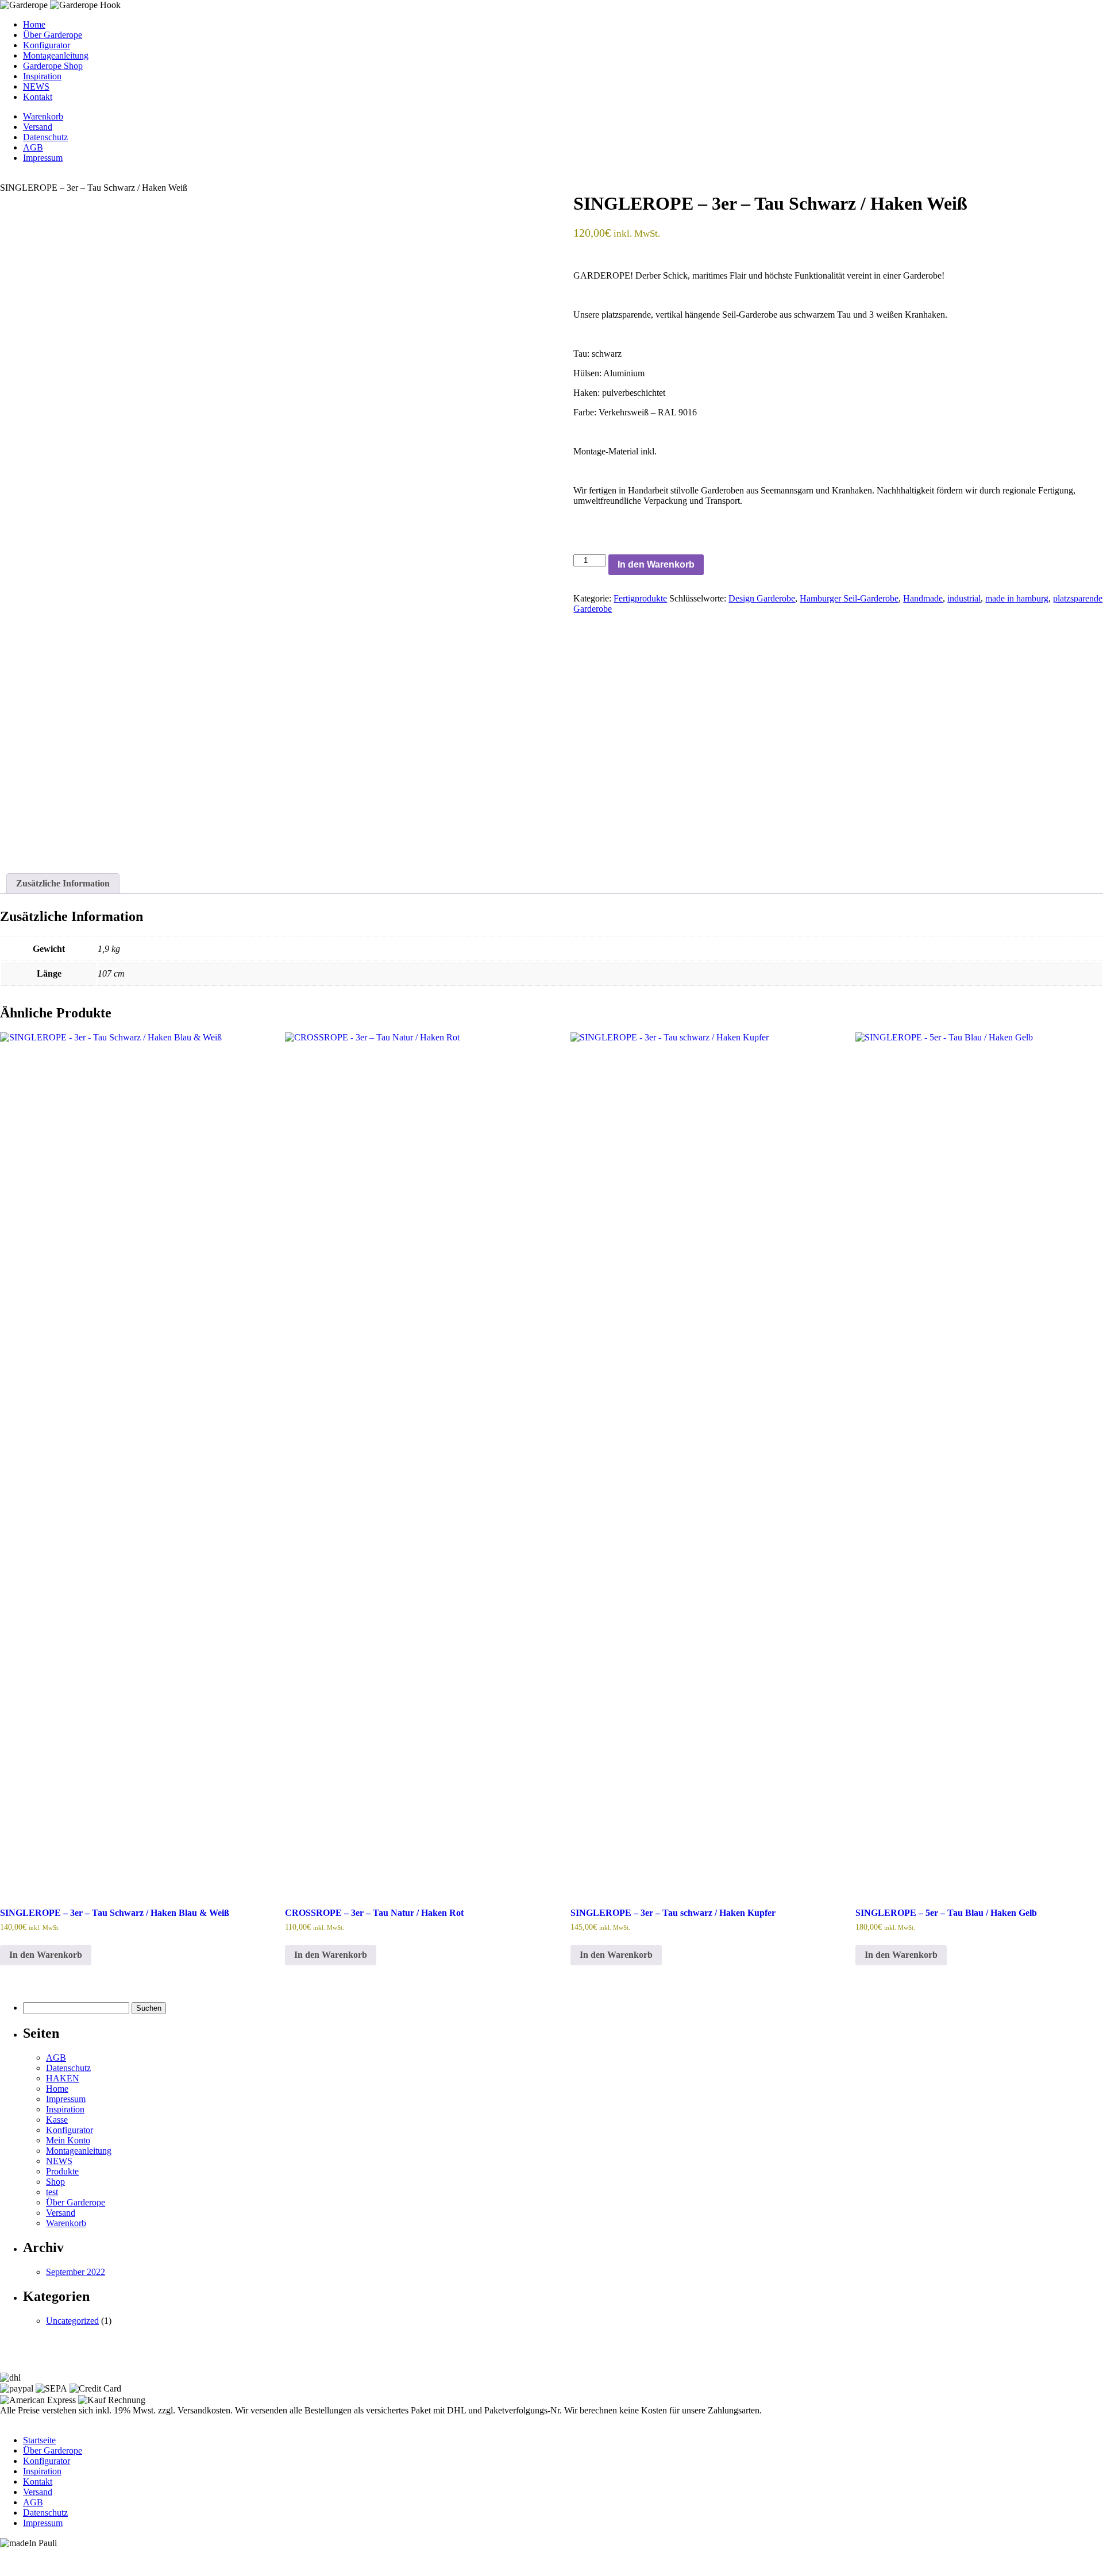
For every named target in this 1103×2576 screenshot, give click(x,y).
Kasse (57, 2120)
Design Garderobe (762, 598)
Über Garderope (53, 35)
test (52, 2192)
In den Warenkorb (656, 564)
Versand (38, 127)
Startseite (39, 2440)
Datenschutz (45, 137)
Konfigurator (47, 45)
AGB (33, 147)
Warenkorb (43, 116)
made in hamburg (1017, 598)
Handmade (923, 598)
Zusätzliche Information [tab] (63, 883)
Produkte (62, 2171)
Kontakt (38, 97)
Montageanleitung (56, 55)
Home (34, 24)
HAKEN (63, 2078)
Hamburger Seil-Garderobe (849, 598)
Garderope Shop (53, 66)
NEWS (36, 86)
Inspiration (42, 76)
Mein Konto (68, 2140)
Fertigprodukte (640, 598)
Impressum (43, 158)
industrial (964, 598)
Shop (55, 2182)
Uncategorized (72, 2321)
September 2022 (76, 2272)
